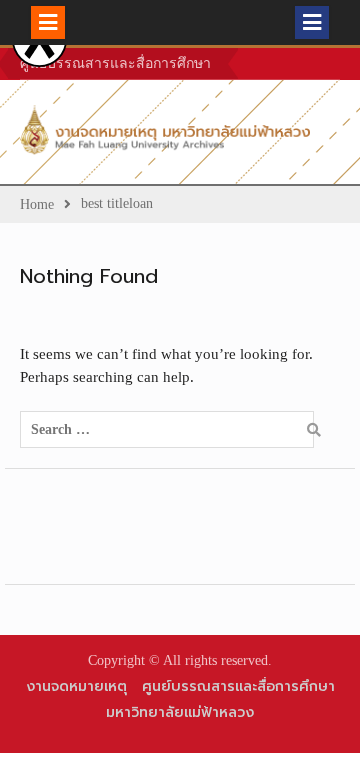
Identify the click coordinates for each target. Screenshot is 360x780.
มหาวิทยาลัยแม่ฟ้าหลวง (180, 712)
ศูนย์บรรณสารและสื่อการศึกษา (115, 63)
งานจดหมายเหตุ (76, 686)
